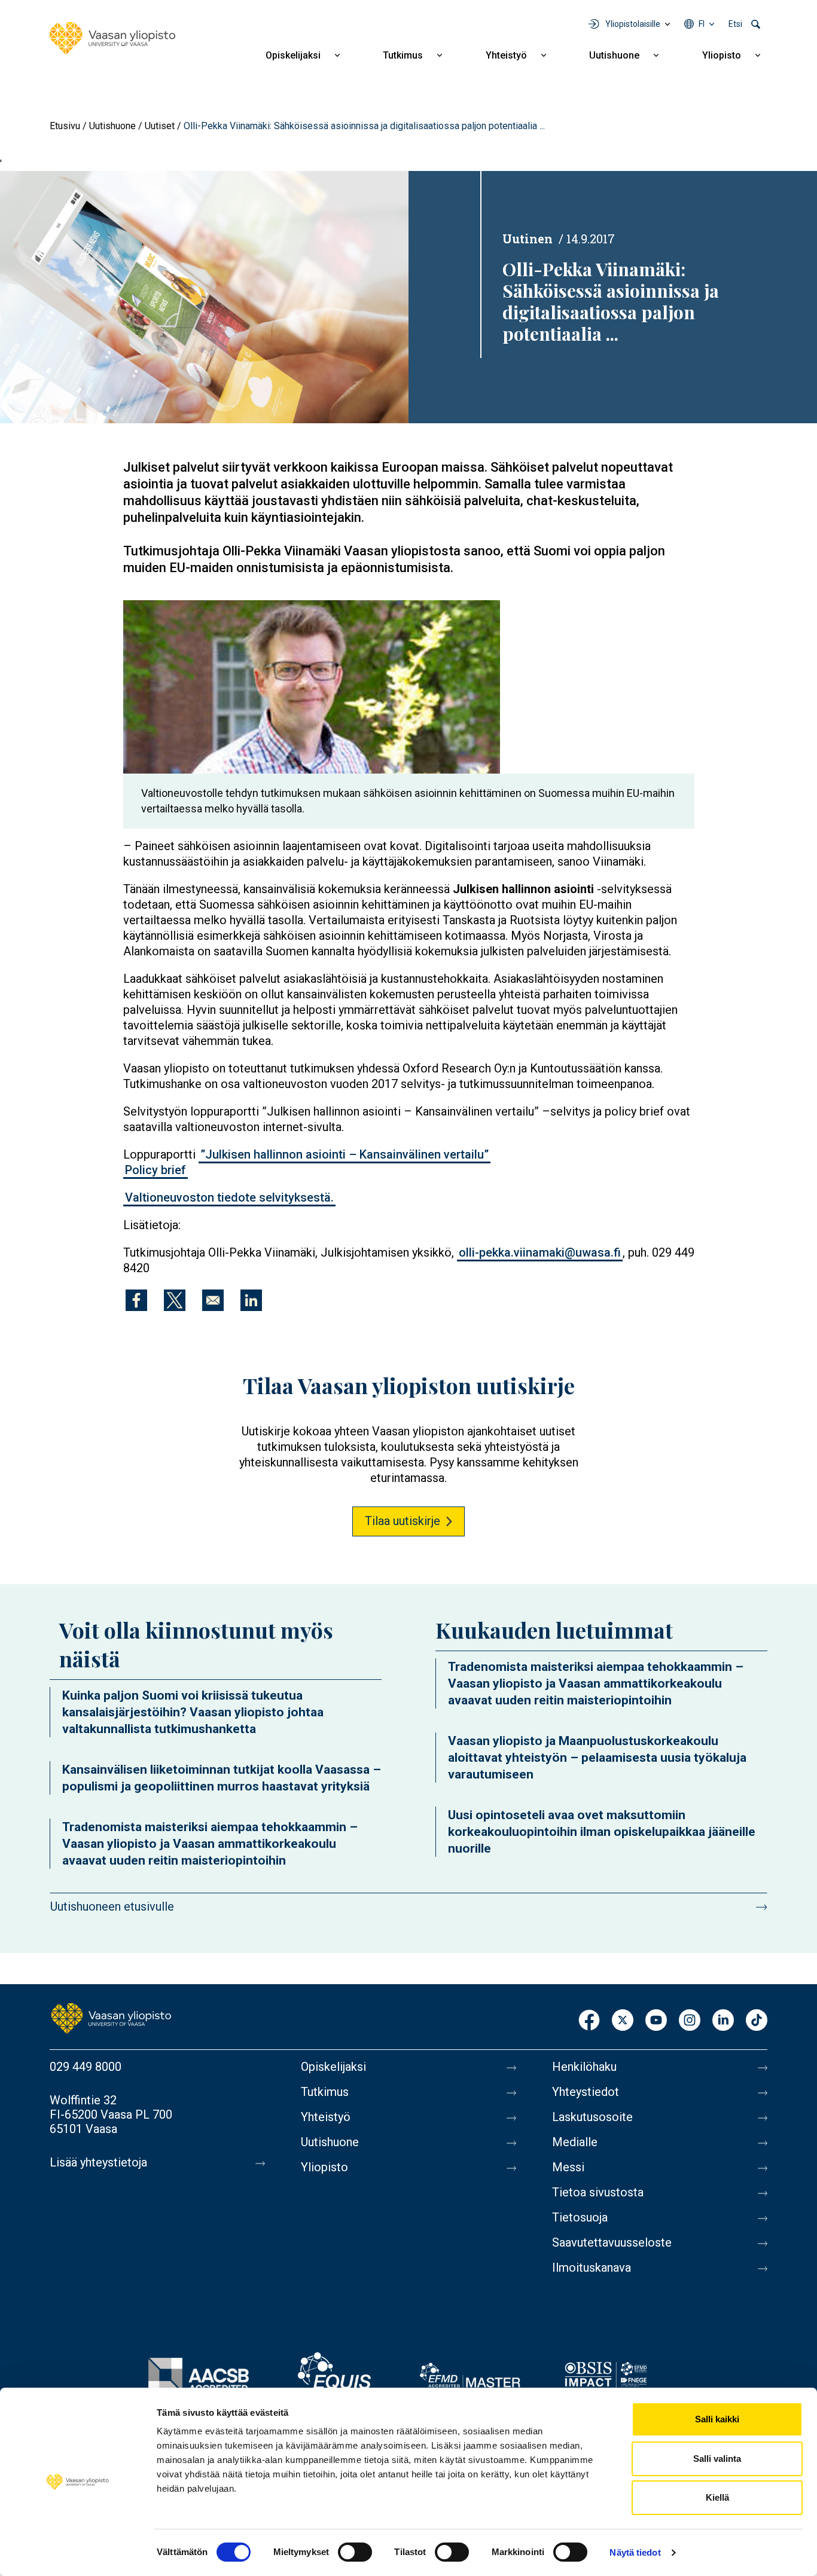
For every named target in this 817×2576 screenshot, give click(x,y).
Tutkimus (403, 55)
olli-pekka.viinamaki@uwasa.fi (540, 1252)
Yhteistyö (506, 55)
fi (702, 24)
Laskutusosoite (592, 2117)
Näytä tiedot (635, 2552)
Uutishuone (614, 55)
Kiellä (717, 2497)
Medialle (575, 2142)
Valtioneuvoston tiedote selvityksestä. (229, 1197)
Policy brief (156, 1170)
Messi (568, 2167)
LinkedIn (723, 2021)
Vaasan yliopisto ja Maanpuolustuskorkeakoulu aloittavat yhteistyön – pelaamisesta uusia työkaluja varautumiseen (597, 1758)
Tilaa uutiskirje (403, 1521)
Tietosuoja (580, 2217)
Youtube (656, 2021)
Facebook (589, 2021)
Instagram (690, 2021)
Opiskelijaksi (293, 55)
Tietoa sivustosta (598, 2192)
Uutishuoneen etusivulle (112, 1906)
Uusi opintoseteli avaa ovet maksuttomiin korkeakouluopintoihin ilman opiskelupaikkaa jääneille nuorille (602, 1832)
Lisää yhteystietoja (98, 2162)
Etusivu (65, 126)
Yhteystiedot (586, 2092)
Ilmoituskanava (592, 2268)
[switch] (355, 2552)
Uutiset (160, 126)
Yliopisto (722, 55)
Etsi (735, 24)
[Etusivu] (112, 38)
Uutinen (528, 239)
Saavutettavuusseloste (612, 2242)
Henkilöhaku (584, 2067)
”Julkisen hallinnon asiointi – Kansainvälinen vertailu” (345, 1154)
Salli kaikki (717, 2419)
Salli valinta (717, 2459)
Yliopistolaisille (633, 24)
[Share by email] (213, 1300)
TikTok (757, 2021)
